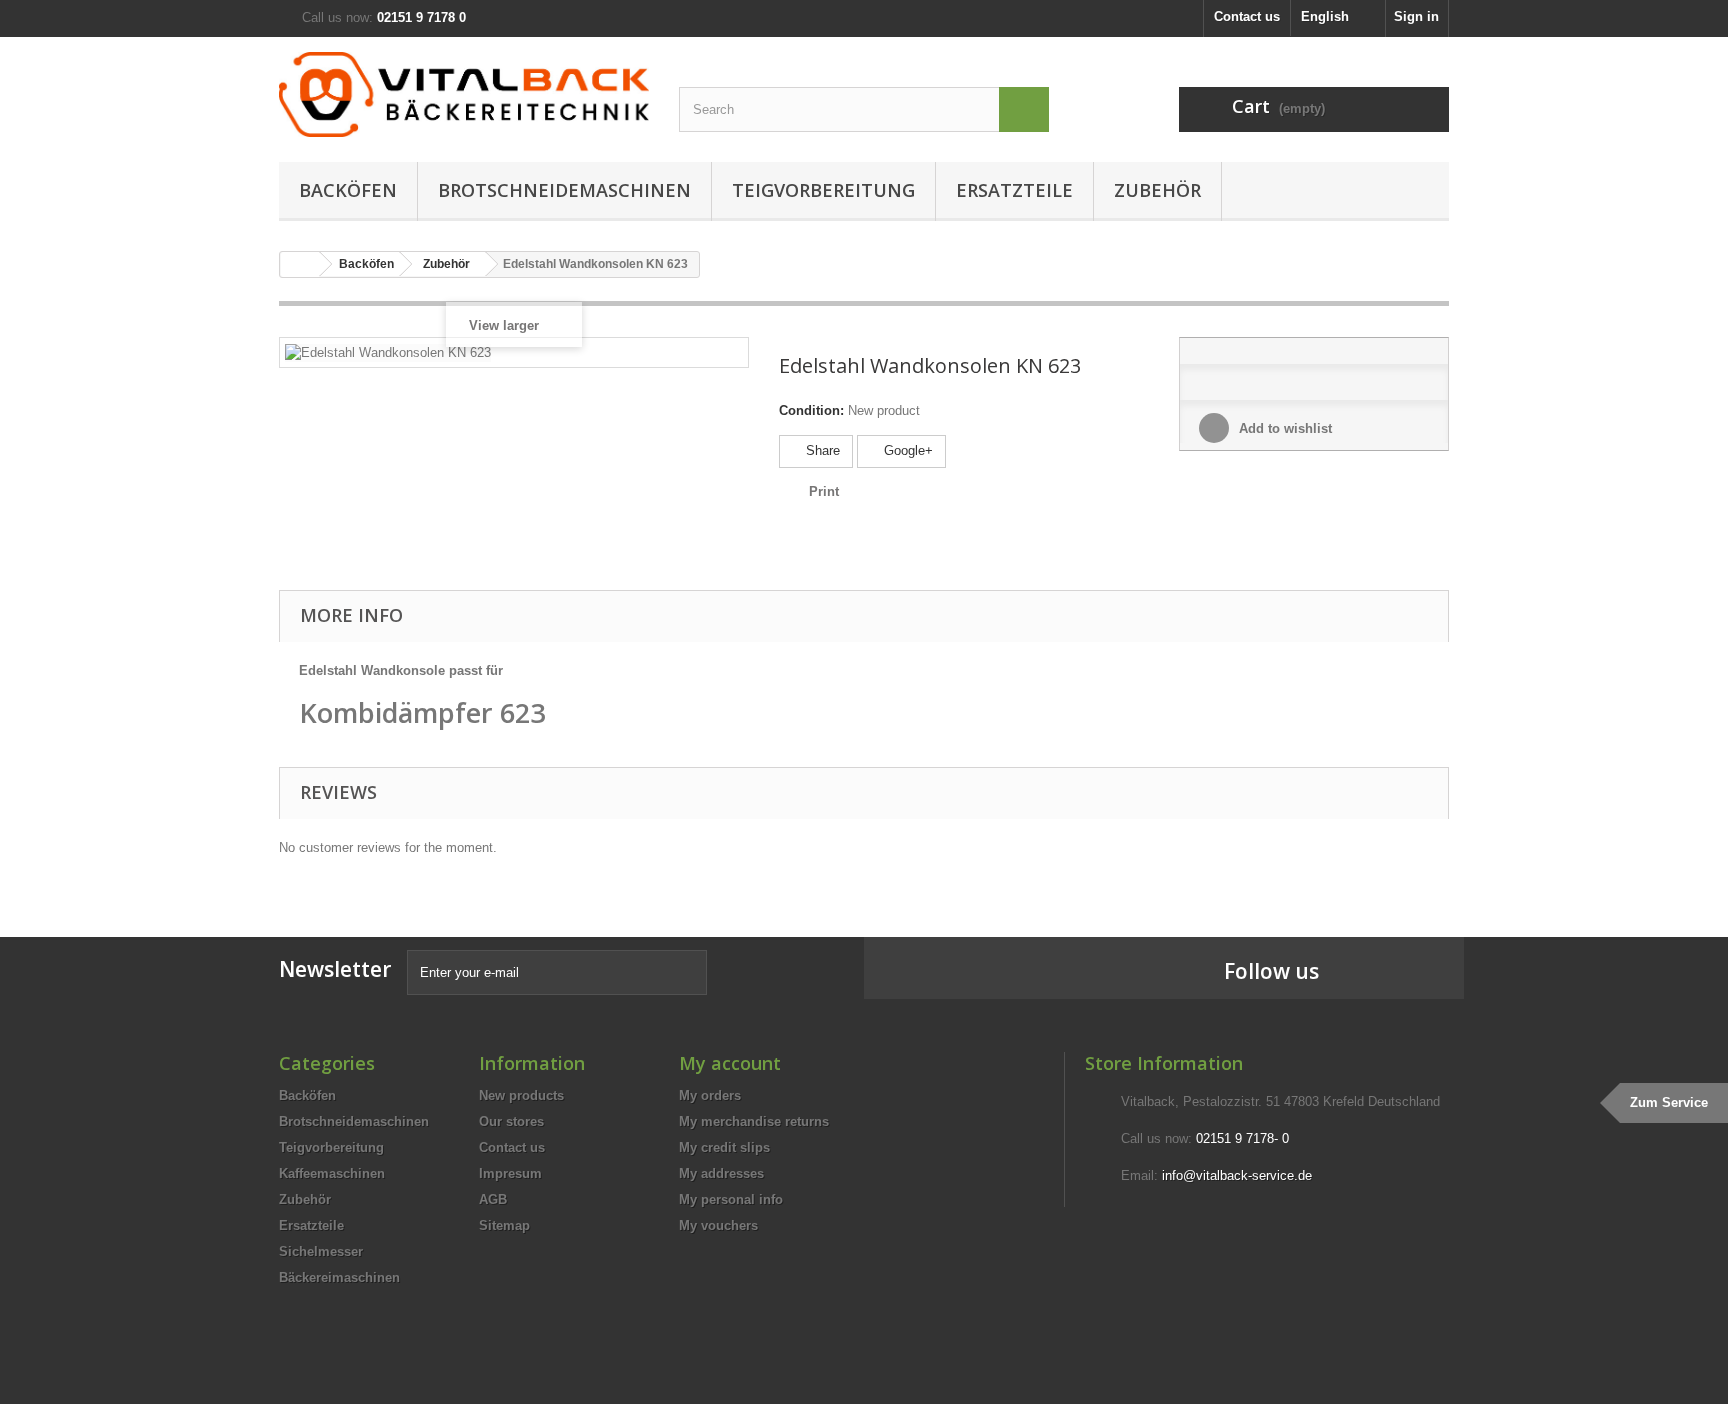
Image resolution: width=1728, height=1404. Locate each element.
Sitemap (504, 1225)
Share (821, 450)
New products (521, 1095)
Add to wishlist (1283, 428)
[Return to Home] (300, 264)
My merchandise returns (754, 1121)
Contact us (1247, 16)
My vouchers (718, 1225)
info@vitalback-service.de (1237, 1175)
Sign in (1416, 16)
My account (730, 1063)
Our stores (511, 1121)
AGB (493, 1199)
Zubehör (1157, 190)
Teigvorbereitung (823, 190)
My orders (710, 1095)
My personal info (731, 1199)
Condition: (811, 410)
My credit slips (724, 1147)
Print (824, 491)
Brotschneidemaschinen (564, 190)
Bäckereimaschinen (339, 1277)
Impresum (510, 1173)
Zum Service (1669, 1102)
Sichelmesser (321, 1251)
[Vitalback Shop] (464, 94)
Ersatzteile (1014, 190)
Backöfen (348, 190)
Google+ (906, 450)
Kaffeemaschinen (332, 1173)
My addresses (721, 1173)
